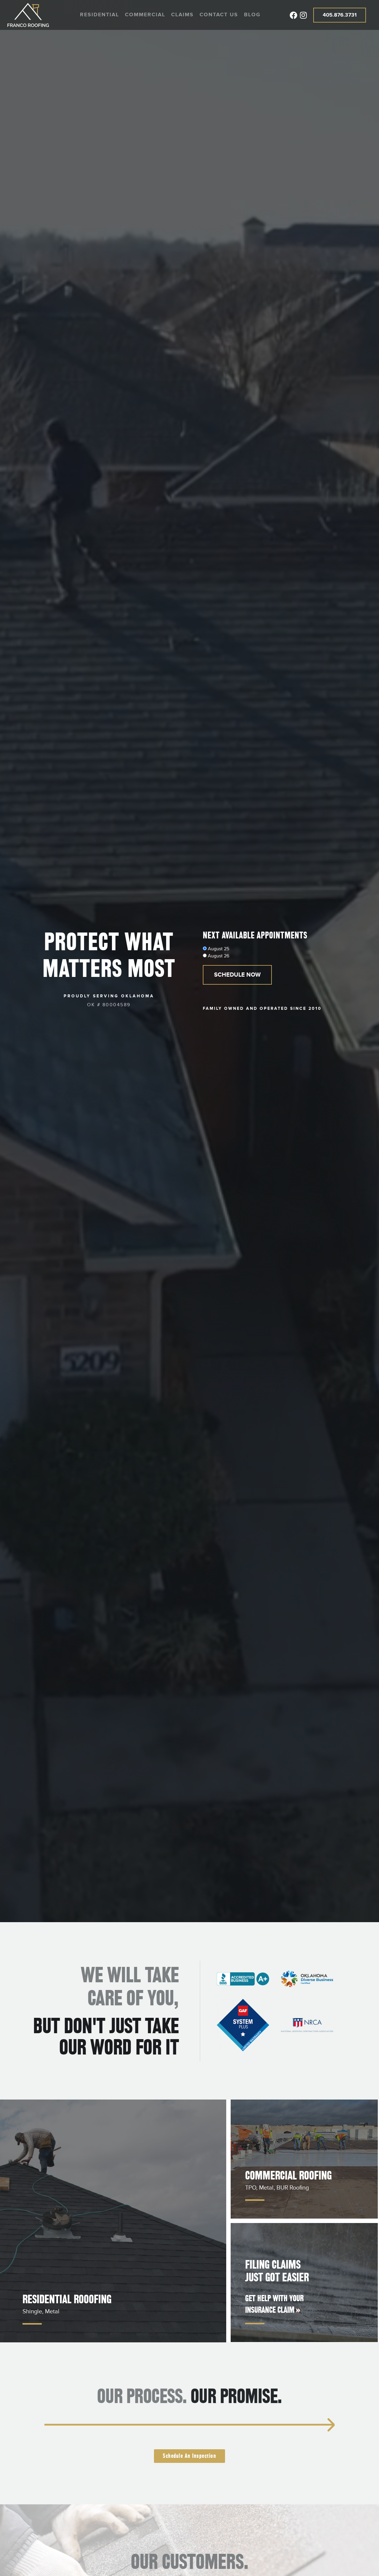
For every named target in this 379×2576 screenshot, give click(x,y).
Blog (252, 15)
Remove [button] (184, 2425)
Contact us (219, 15)
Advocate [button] (128, 2425)
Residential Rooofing (67, 2299)
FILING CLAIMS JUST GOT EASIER (277, 2271)
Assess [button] (72, 2425)
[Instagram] (303, 15)
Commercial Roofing (288, 2175)
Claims (182, 15)
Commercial (145, 15)
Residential (99, 15)
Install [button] (241, 2425)
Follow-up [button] (297, 2425)
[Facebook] (293, 15)
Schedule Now (237, 975)
